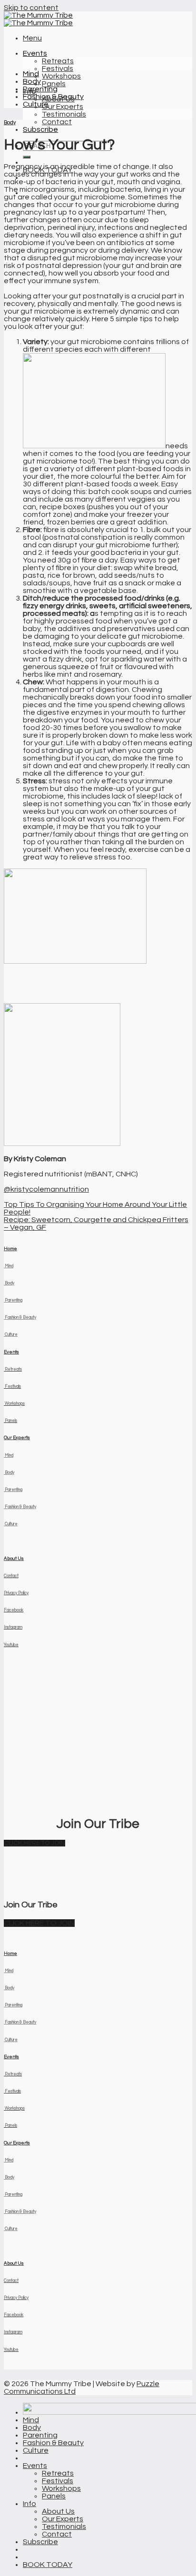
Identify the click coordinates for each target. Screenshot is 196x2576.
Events (35, 53)
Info (29, 2504)
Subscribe (40, 129)
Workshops (61, 76)
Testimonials (64, 114)
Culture (36, 104)
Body (32, 81)
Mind (31, 74)
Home (10, 1249)
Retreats (58, 61)
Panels (54, 84)
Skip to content (31, 8)
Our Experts (63, 107)
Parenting (40, 89)
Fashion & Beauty (53, 97)
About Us (14, 1559)
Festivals (58, 69)
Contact (57, 122)
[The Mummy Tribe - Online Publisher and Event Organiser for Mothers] (38, 19)
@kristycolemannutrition (46, 1189)
